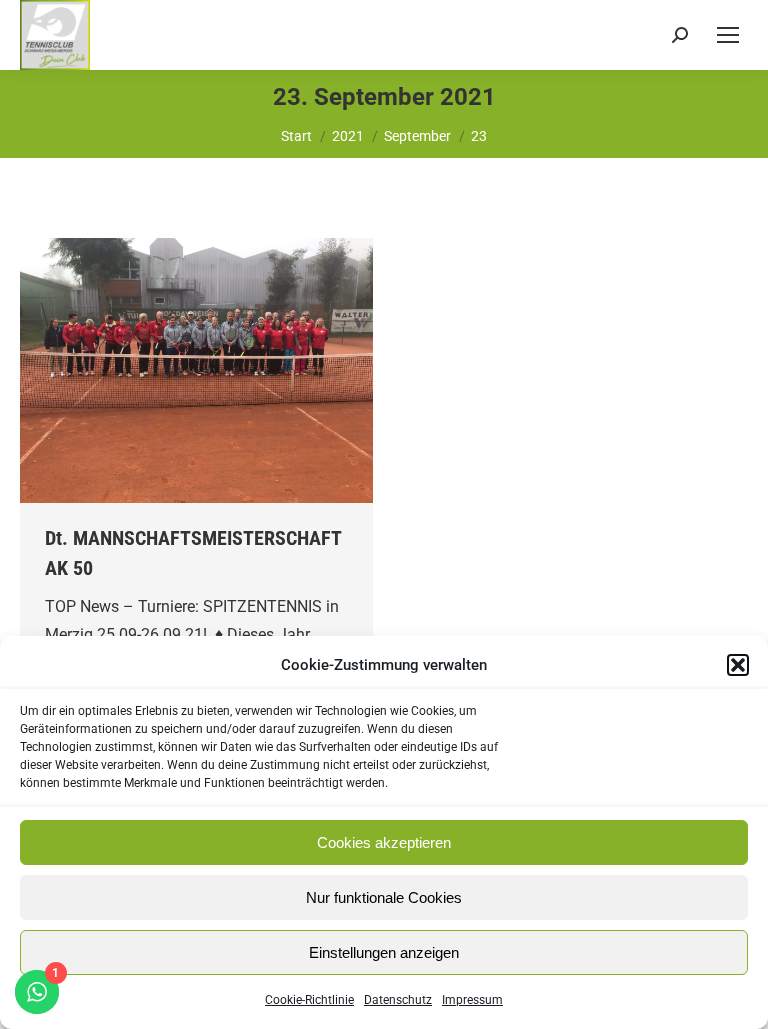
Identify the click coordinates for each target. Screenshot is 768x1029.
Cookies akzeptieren (384, 842)
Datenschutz (398, 1000)
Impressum (472, 1000)
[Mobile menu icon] (728, 35)
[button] (738, 665)
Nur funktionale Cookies (384, 897)
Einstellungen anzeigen (384, 952)
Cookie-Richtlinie (309, 1000)
